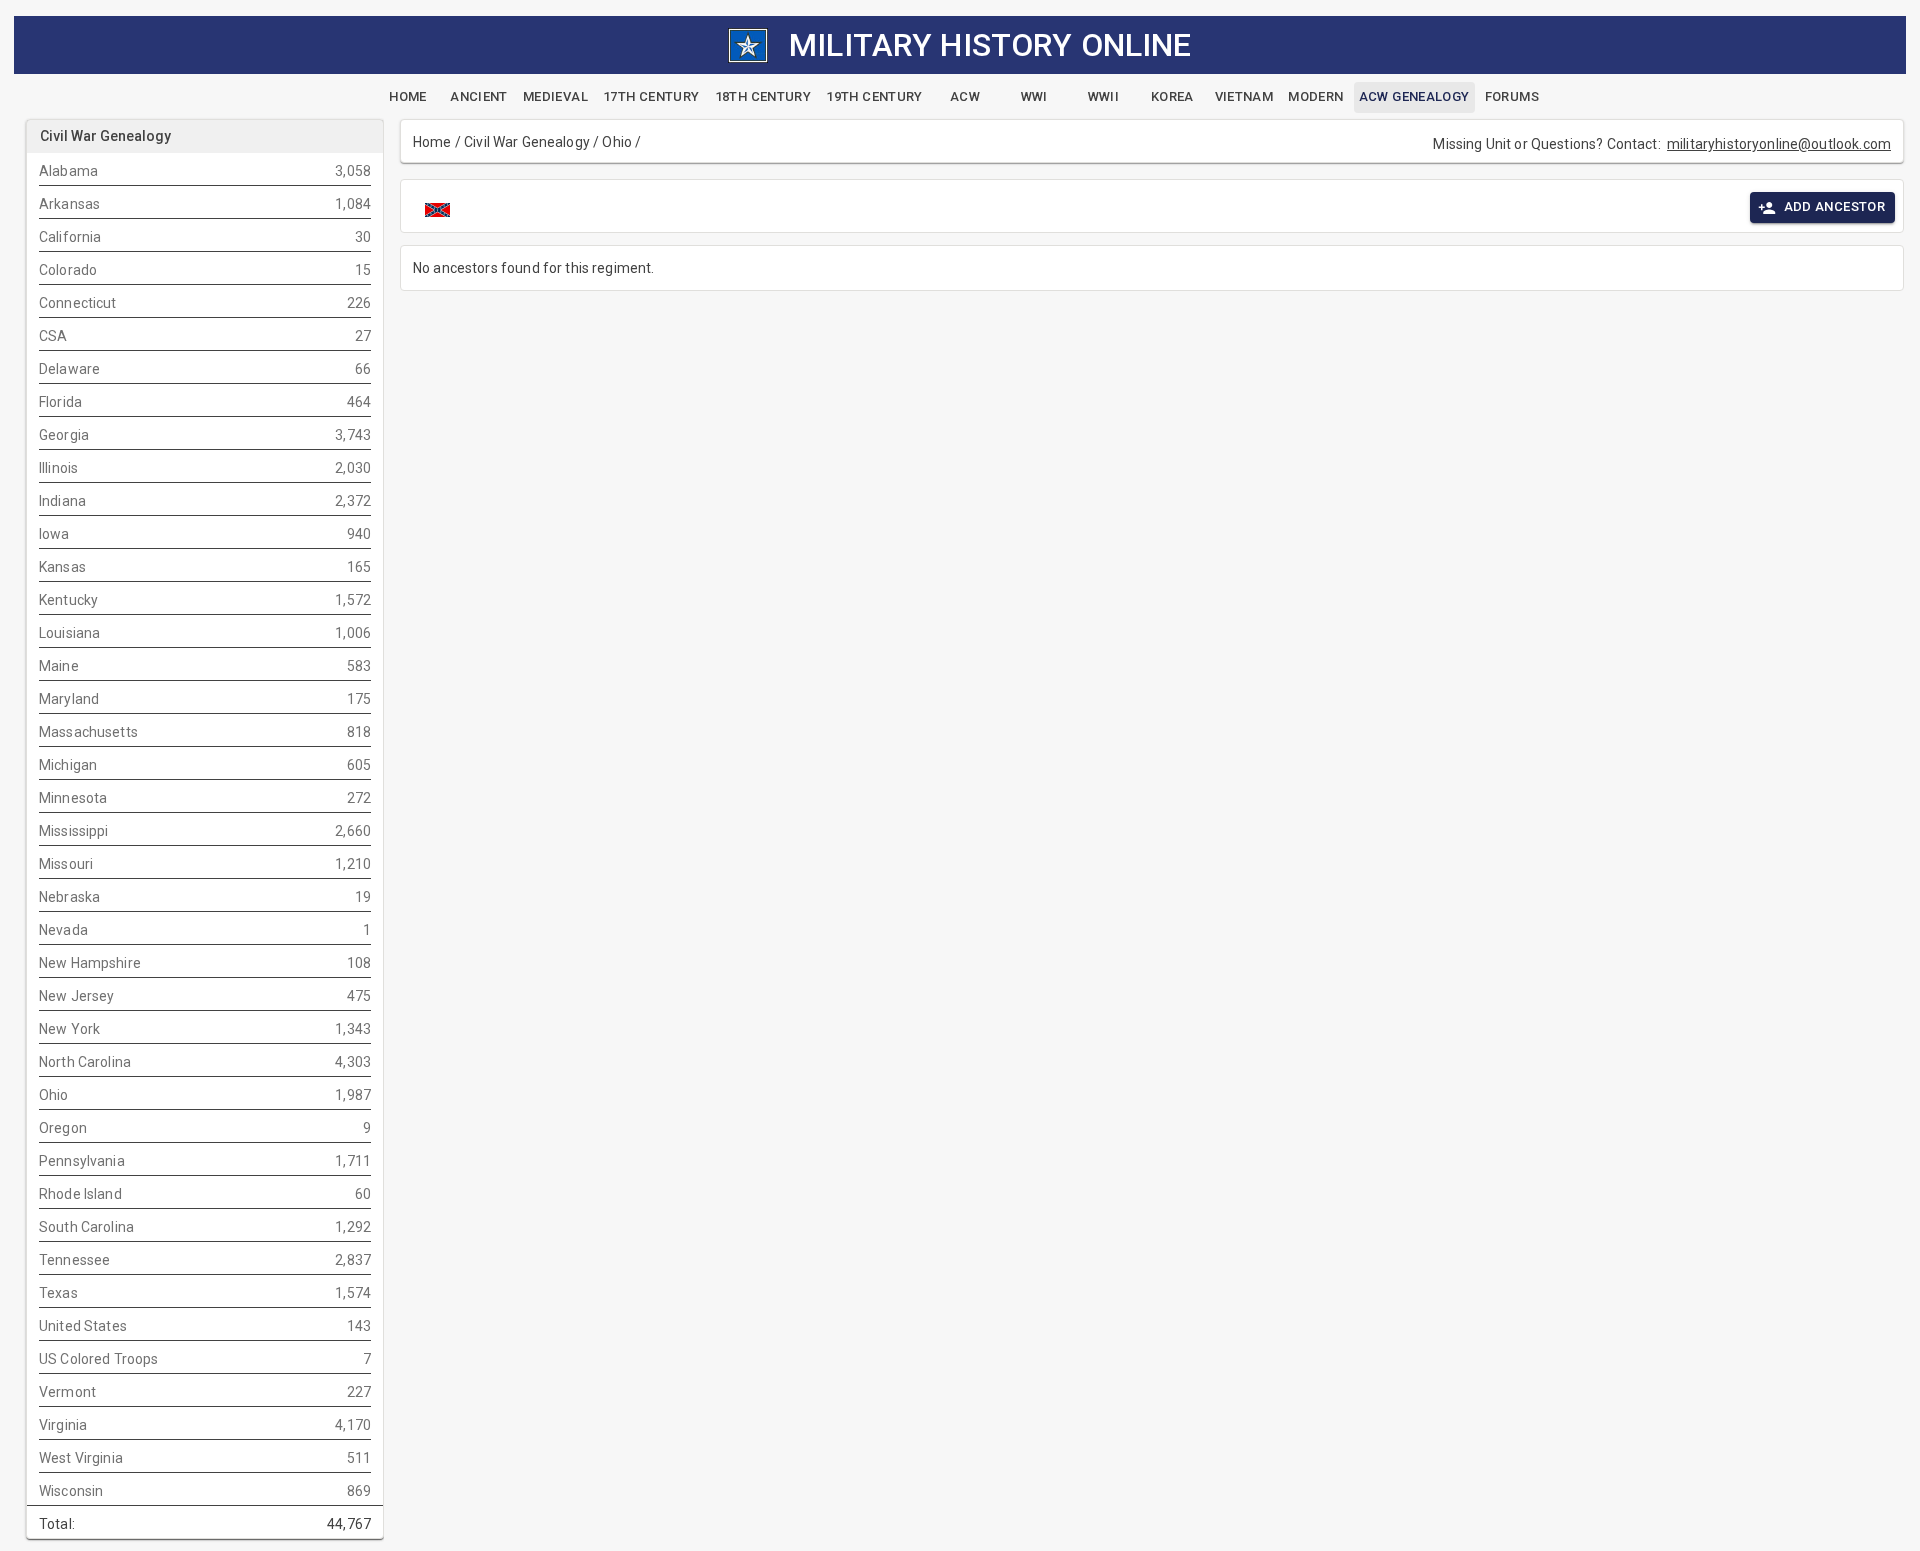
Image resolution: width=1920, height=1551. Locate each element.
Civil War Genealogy (527, 142)
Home (432, 142)
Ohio (617, 142)
